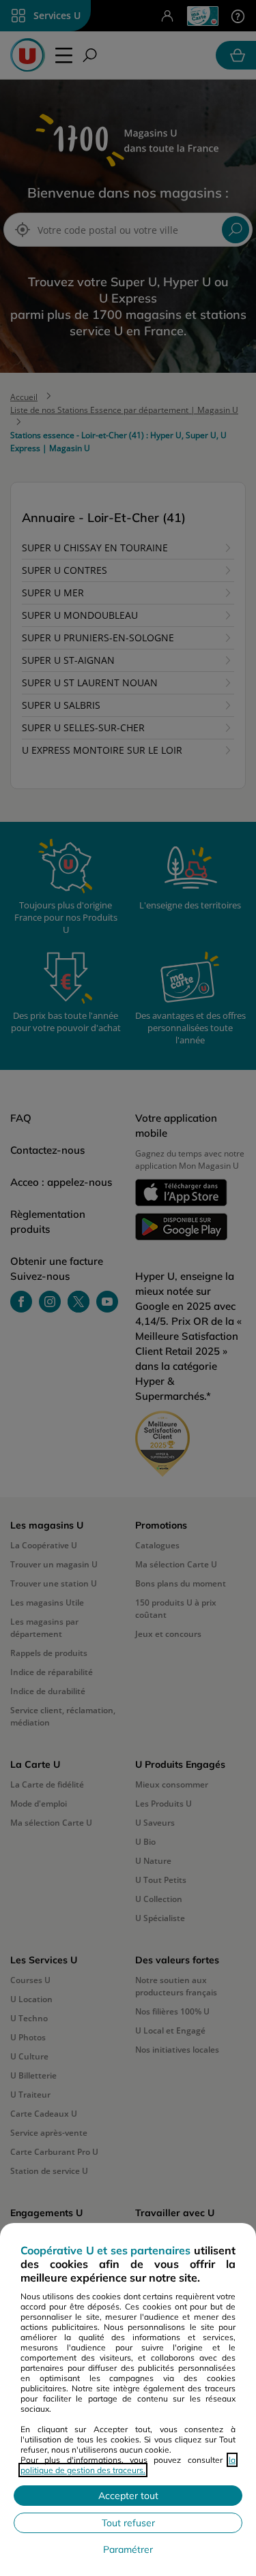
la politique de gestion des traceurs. (128, 2465)
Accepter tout (128, 2496)
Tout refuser (128, 2523)
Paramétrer (128, 2549)
